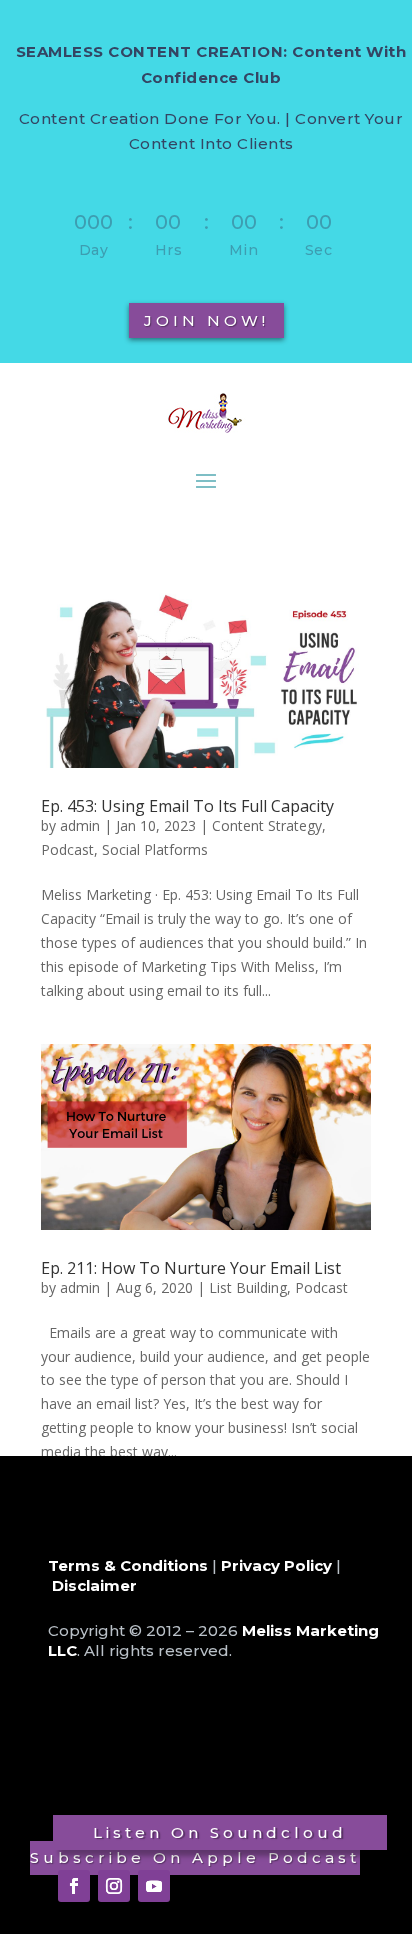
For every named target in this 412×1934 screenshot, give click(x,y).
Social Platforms (155, 849)
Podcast (67, 849)
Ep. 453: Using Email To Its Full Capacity (187, 806)
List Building (248, 1287)
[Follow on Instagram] (114, 1886)
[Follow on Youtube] (154, 1886)
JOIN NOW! (206, 320)
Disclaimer (94, 1585)
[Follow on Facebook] (74, 1886)
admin (80, 825)
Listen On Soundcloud (220, 1832)
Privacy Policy (276, 1565)
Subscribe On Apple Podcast (195, 1857)
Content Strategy (267, 825)
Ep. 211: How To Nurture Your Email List (191, 1268)
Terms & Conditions (128, 1565)
